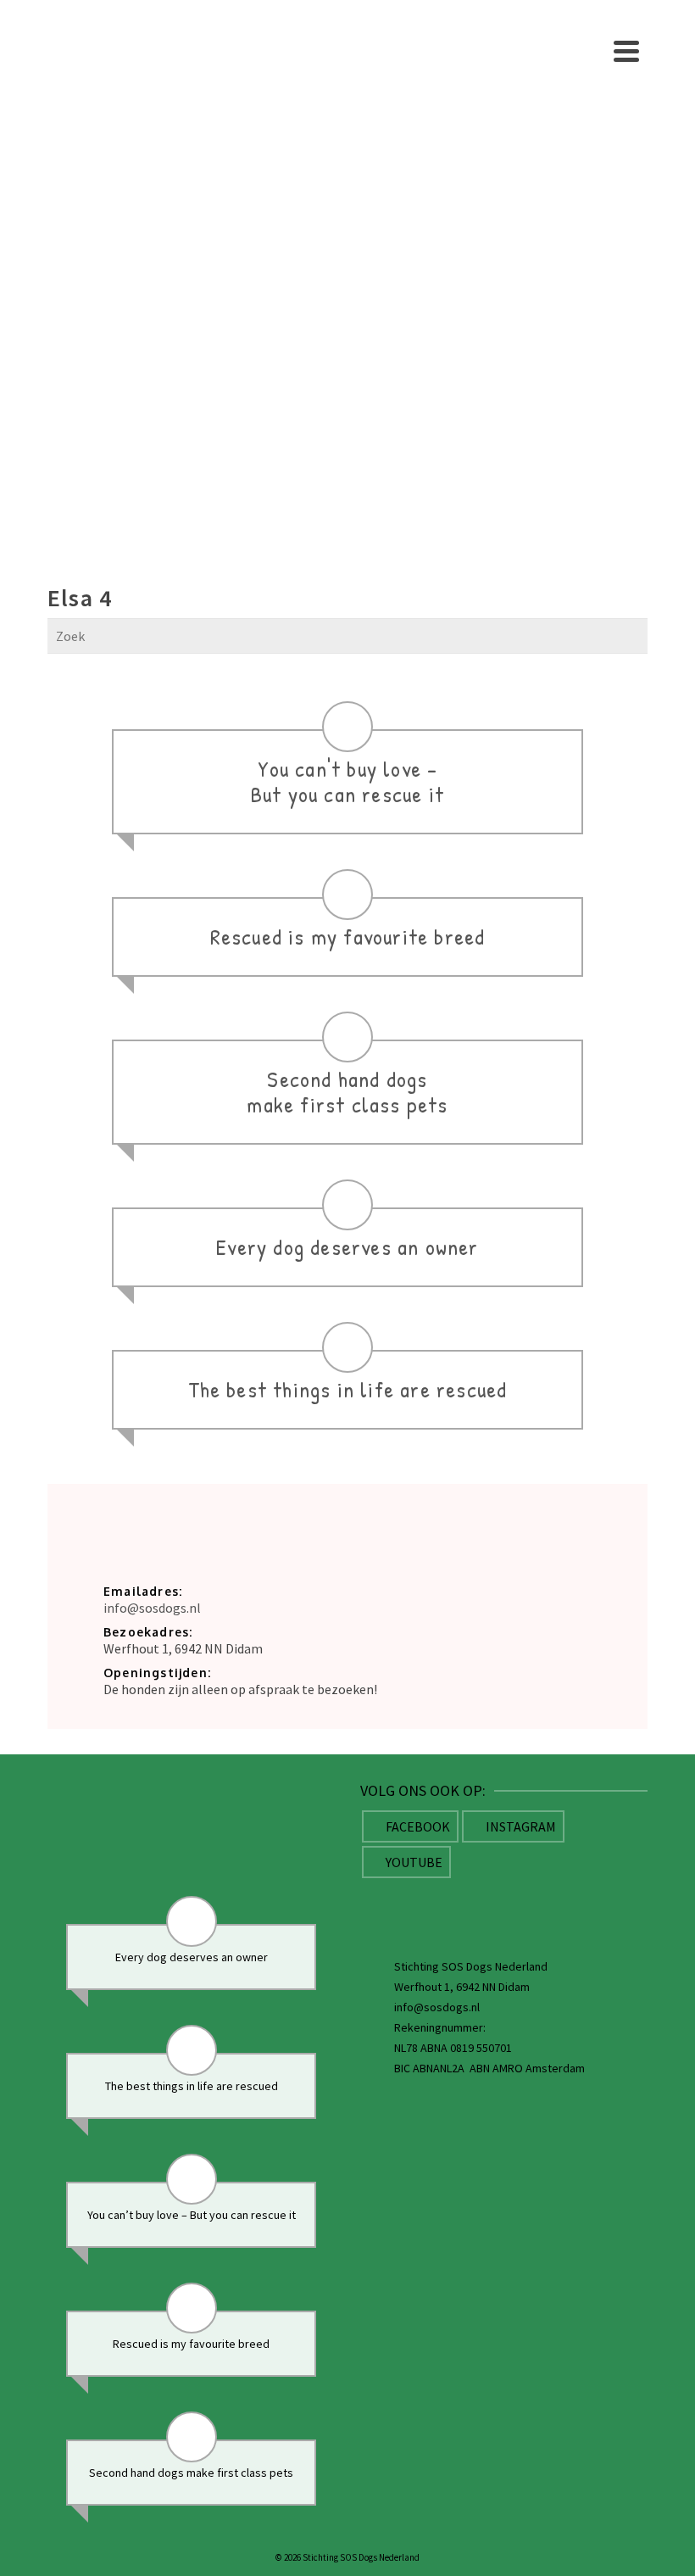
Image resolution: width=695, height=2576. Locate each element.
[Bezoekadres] (398, 1902)
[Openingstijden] (589, 1902)
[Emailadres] (493, 1902)
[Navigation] (626, 51)
